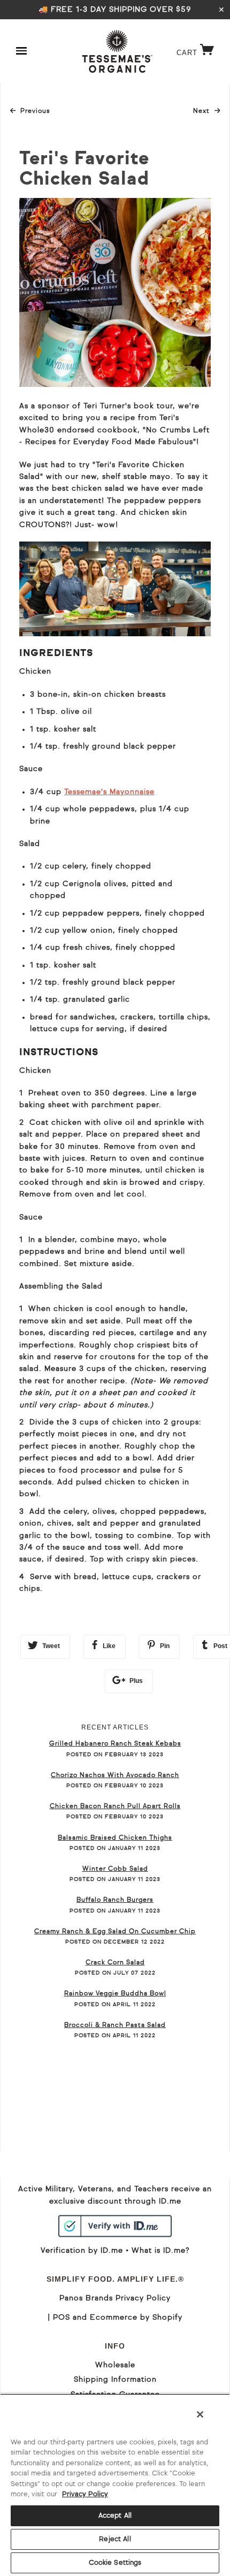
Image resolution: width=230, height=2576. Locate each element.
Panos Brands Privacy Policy (115, 2298)
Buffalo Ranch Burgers (115, 1900)
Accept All (115, 2516)
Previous (35, 111)
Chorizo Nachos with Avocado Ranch (115, 1775)
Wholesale (115, 2365)
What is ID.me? (160, 2251)
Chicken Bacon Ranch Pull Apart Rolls (115, 1807)
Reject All (115, 2539)
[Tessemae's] (117, 51)
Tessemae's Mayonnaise (109, 792)
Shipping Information (115, 2380)
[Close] (200, 2414)
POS (62, 2318)
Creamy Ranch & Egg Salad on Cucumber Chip (115, 1932)
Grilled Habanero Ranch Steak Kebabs (115, 1744)
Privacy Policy (85, 2494)
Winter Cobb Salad (115, 1869)
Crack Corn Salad (115, 1963)
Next (207, 111)
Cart (198, 53)
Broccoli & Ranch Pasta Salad (115, 2025)
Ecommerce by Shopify (136, 2318)
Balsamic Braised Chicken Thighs (115, 1838)
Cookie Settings (115, 2563)
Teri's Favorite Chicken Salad (84, 170)
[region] (115, 2485)
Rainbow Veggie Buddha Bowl (115, 1994)
